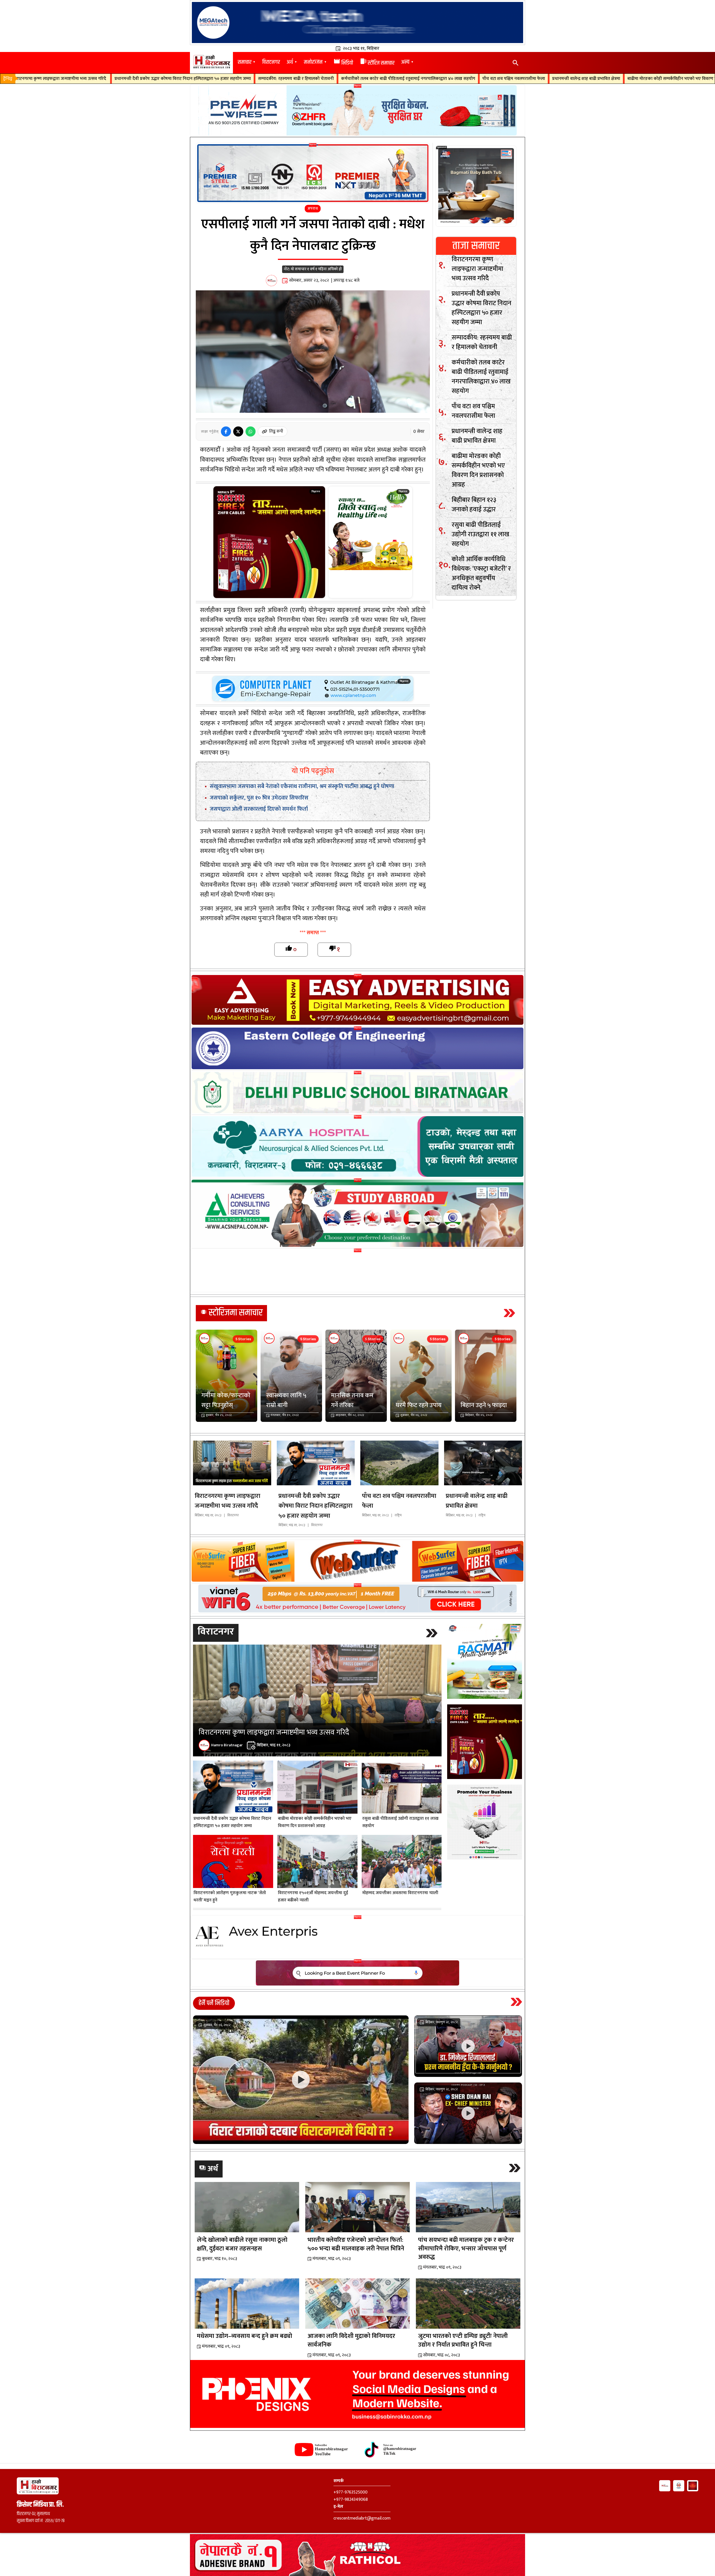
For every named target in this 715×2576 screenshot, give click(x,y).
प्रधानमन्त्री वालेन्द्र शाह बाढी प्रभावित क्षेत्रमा (355, 79)
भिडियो (343, 63)
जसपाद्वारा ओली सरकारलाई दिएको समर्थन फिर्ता (259, 809)
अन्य (405, 62)
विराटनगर (271, 62)
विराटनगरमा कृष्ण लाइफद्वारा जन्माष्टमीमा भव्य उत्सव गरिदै (477, 269)
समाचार (245, 62)
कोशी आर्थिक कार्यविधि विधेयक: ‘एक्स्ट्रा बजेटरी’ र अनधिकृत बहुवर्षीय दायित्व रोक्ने (481, 573)
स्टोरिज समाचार (377, 63)
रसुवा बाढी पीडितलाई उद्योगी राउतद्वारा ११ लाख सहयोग (639, 79)
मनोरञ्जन (313, 62)
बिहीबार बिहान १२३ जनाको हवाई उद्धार (556, 79)
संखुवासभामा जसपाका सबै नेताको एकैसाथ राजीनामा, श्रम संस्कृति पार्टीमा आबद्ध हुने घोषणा (302, 786)
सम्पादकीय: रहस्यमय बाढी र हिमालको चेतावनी (65, 79)
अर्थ (290, 62)
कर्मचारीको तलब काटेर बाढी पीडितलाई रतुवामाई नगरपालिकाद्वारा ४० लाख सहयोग (177, 79)
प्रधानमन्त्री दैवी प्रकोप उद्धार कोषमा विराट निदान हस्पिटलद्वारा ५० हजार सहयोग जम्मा (482, 308)
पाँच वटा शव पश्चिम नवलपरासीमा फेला (283, 79)
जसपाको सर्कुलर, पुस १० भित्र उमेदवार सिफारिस (259, 798)
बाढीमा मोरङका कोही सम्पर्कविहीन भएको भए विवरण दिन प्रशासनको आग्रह (457, 79)
